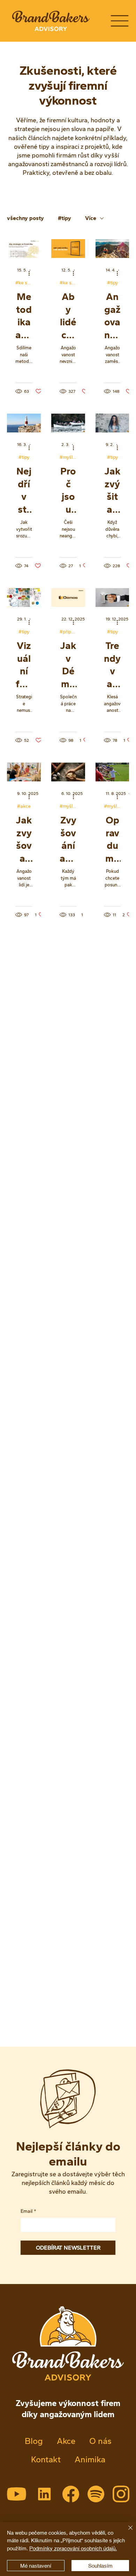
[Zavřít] (126, 2532)
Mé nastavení (36, 2566)
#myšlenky (68, 457)
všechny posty (25, 218)
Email (28, 2211)
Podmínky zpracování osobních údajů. (73, 2548)
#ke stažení (24, 283)
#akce (24, 806)
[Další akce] (31, 274)
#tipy (65, 218)
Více (91, 218)
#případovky (68, 632)
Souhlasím (100, 2566)
